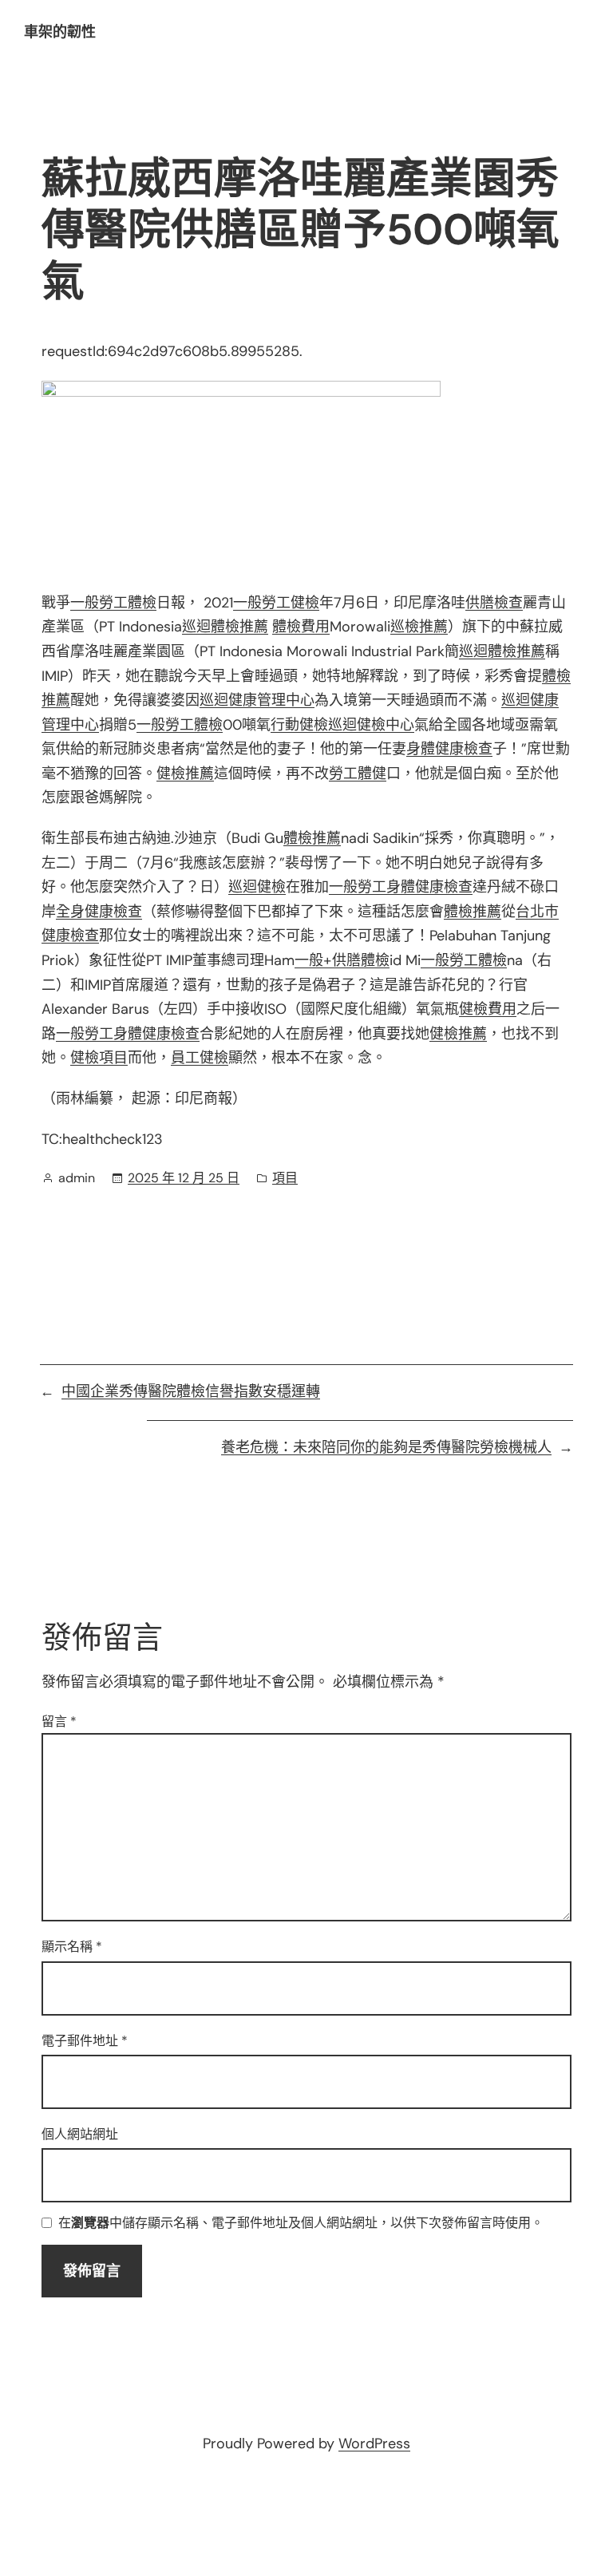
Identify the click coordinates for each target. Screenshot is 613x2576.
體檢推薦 (312, 838)
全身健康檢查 (99, 912)
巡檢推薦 (419, 627)
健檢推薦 (185, 774)
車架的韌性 (60, 32)
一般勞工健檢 (276, 603)
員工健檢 (200, 1058)
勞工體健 (358, 774)
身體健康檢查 (449, 749)
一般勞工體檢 (113, 603)
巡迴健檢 (257, 887)
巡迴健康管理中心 (257, 700)
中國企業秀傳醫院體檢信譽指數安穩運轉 (191, 1391)
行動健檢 (299, 725)
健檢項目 (99, 1058)
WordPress (374, 2443)
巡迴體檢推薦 (225, 627)
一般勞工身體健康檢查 (401, 887)
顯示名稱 (72, 1947)
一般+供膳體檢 (342, 960)
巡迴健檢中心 (371, 725)
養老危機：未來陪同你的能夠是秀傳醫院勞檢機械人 (386, 1447)
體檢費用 (301, 627)
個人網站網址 (80, 2134)
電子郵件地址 (85, 2041)
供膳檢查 (494, 603)
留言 (59, 1721)
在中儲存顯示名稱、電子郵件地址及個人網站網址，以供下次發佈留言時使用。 (301, 2224)
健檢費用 (488, 1009)
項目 (285, 1178)
